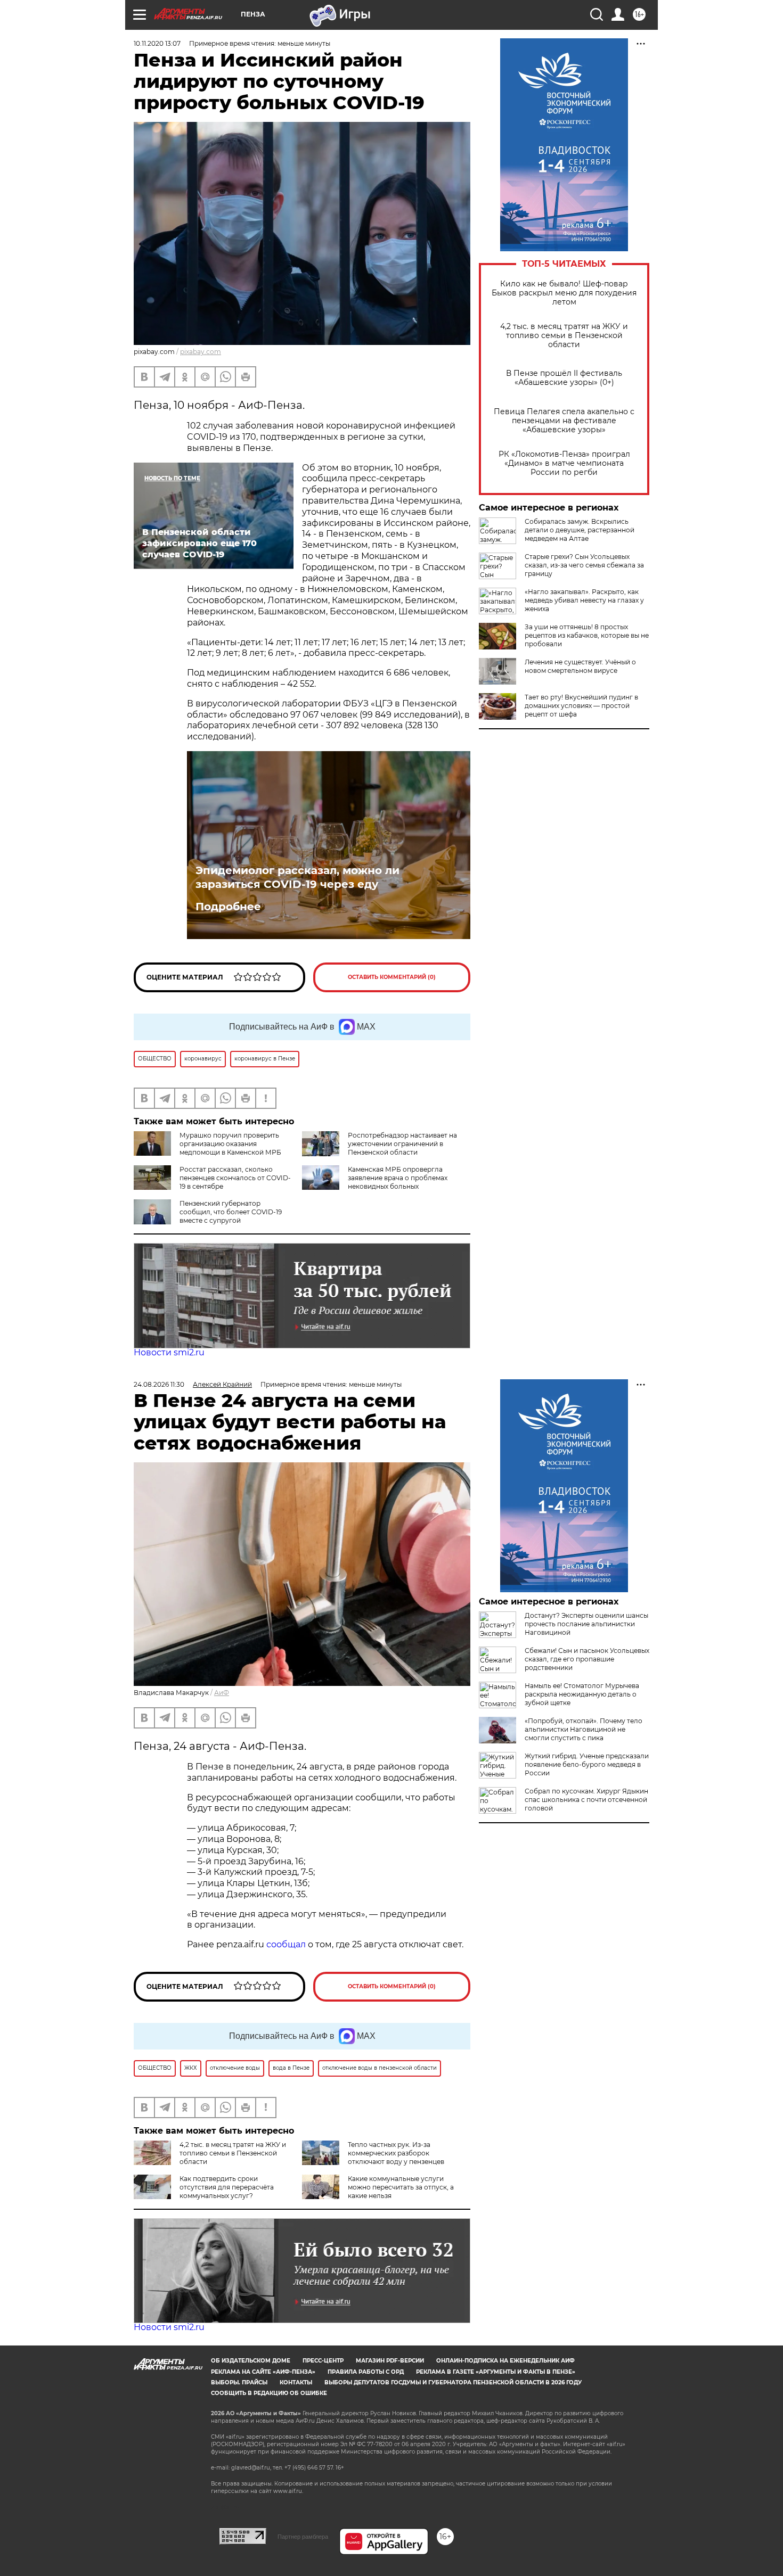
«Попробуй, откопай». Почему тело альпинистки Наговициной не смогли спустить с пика (584, 1729)
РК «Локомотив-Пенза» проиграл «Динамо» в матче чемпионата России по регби (564, 463)
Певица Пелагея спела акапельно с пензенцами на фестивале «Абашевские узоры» (564, 421)
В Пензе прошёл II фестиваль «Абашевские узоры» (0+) (564, 378)
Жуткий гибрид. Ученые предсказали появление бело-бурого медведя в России (587, 1764)
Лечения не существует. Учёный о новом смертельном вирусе (580, 666)
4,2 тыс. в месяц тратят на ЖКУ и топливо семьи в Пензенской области (564, 336)
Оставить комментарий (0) (392, 977)
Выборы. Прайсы (239, 2382)
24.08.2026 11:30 (159, 1384)
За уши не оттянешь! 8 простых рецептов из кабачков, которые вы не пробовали (587, 635)
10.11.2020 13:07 (157, 43)
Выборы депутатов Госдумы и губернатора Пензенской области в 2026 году (453, 2382)
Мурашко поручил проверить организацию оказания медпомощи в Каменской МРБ (230, 1144)
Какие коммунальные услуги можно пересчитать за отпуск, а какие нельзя (401, 2187)
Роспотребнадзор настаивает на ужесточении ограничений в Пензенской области (402, 1144)
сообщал (286, 1944)
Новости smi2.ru (169, 1352)
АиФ (222, 1693)
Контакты (296, 2382)
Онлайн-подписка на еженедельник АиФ (505, 2361)
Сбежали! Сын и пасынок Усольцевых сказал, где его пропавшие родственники (587, 1659)
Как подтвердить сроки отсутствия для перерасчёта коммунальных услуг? (227, 2187)
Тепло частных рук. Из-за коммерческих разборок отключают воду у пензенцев (396, 2153)
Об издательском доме (251, 2361)
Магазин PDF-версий (390, 2361)
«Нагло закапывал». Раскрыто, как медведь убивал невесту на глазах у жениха (584, 600)
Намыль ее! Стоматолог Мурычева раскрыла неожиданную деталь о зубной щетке (582, 1694)
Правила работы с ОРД (366, 2372)
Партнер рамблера (303, 2537)
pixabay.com (201, 352)
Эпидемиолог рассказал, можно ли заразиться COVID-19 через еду (297, 877)
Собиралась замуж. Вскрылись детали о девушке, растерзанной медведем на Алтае (580, 530)
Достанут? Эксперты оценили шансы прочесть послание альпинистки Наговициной (586, 1624)
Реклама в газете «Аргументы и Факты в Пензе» (496, 2372)
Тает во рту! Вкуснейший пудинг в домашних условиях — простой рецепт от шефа (581, 706)
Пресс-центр (323, 2361)
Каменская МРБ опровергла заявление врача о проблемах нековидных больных (398, 1178)
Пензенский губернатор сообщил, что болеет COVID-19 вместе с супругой (231, 1212)
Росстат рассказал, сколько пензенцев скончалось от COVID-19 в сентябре (235, 1178)
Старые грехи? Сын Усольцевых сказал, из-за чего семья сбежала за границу (584, 565)
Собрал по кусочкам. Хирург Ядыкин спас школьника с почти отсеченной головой (586, 1800)
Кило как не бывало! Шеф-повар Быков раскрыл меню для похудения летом (564, 293)
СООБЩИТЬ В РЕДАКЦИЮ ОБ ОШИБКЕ (269, 2393)
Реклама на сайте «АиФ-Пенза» (263, 2372)
